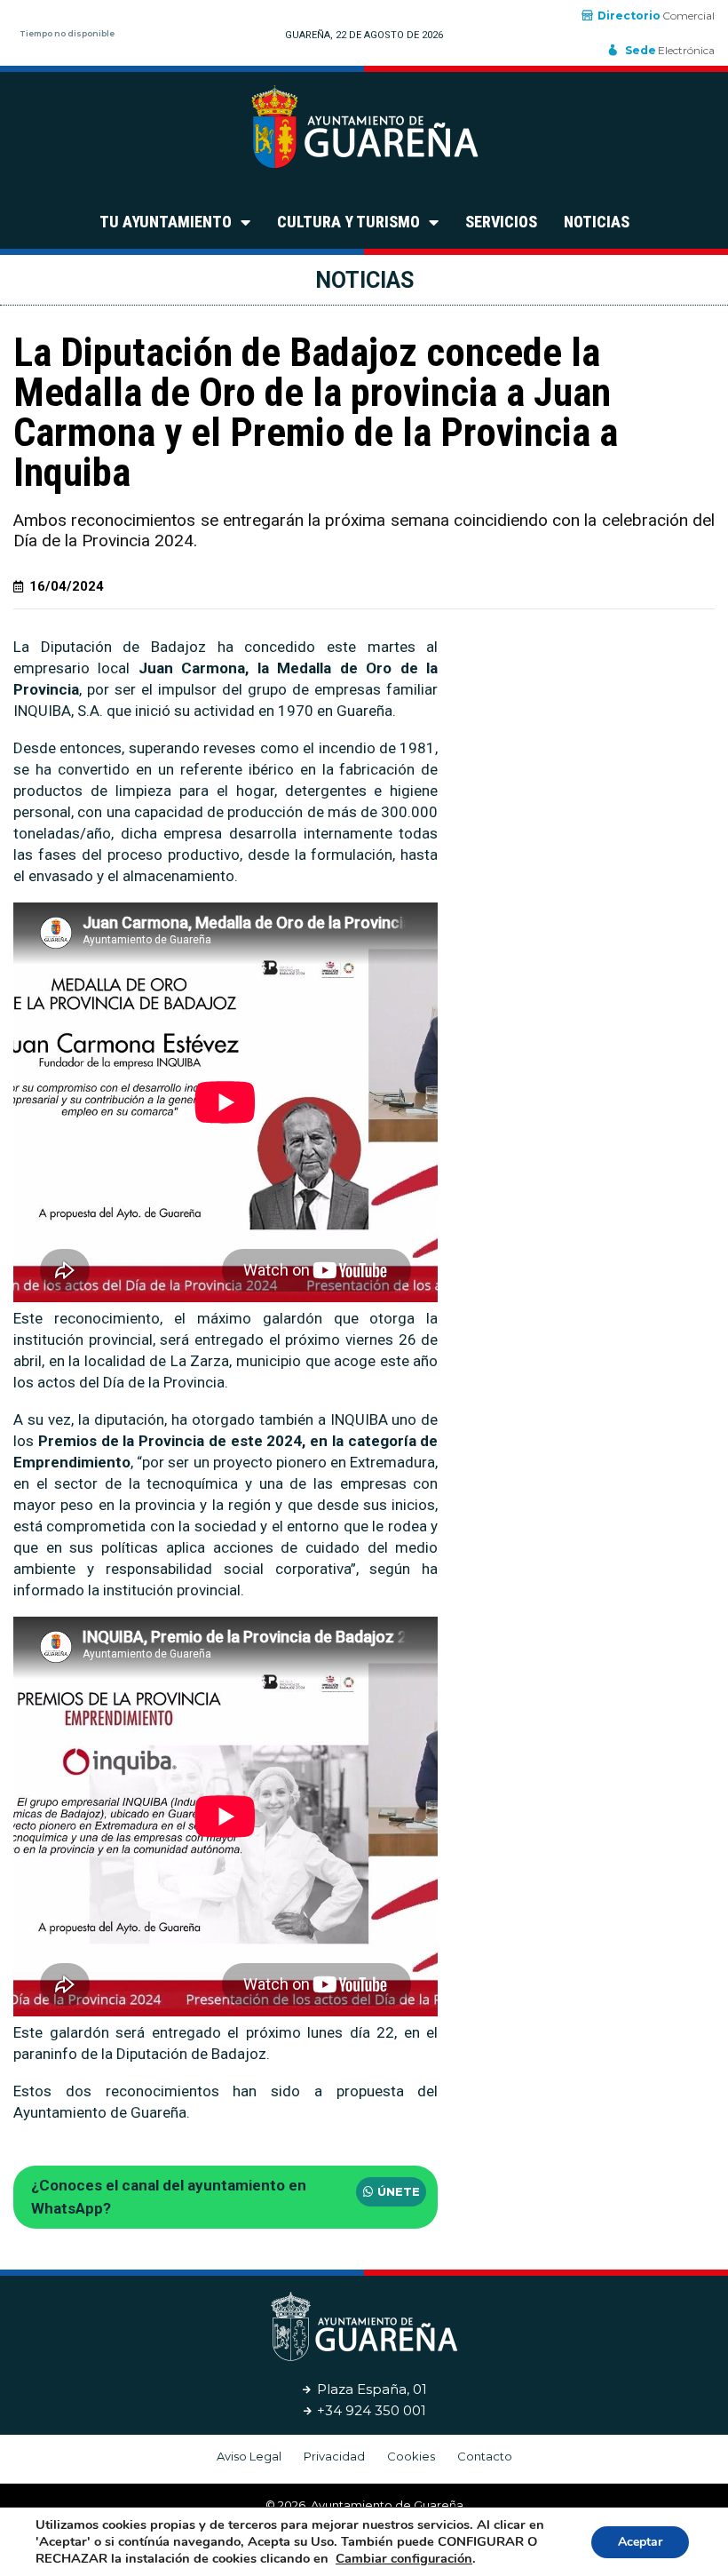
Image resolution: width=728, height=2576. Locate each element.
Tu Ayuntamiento (166, 222)
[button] (391, 2192)
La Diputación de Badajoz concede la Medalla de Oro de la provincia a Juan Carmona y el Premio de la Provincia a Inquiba (316, 412)
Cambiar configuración (404, 2558)
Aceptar (640, 2542)
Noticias (597, 222)
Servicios (501, 222)
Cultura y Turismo (348, 222)
